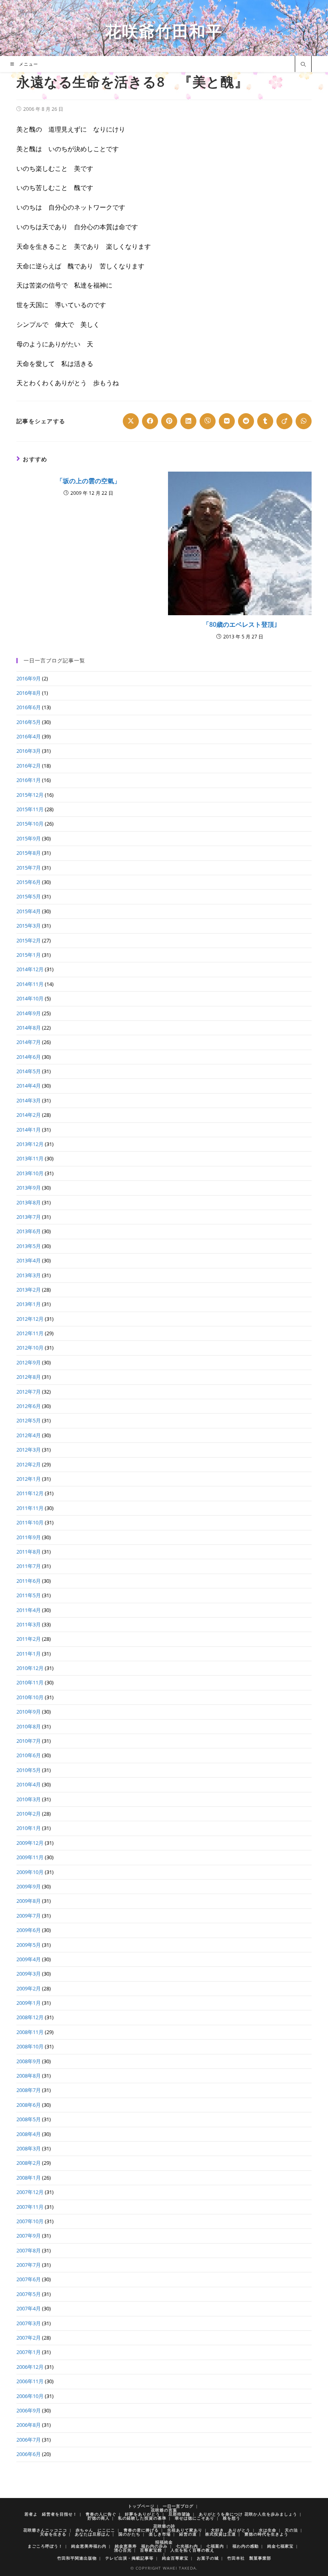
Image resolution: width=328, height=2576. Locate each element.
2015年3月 (29, 926)
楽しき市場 (160, 2534)
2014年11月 (30, 984)
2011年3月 (29, 1624)
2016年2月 (29, 766)
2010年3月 (29, 1799)
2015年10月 (30, 824)
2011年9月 (29, 1537)
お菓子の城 (208, 2558)
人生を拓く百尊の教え (192, 2550)
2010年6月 (29, 1755)
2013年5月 (29, 1246)
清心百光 (123, 2550)
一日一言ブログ (178, 2506)
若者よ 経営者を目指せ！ (51, 2514)
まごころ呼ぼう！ (45, 2546)
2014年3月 (29, 1100)
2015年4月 (29, 911)
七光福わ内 (187, 2546)
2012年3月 (29, 1450)
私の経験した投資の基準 (142, 2518)
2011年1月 (29, 1654)
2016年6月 (29, 707)
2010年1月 (29, 1828)
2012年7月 (29, 1392)
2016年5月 (29, 722)
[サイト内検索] (303, 65)
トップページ (141, 2506)
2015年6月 (29, 882)
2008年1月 (29, 2178)
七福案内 (215, 2546)
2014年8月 (29, 1028)
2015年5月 (29, 896)
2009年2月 (29, 1988)
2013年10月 (30, 1173)
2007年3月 (29, 2323)
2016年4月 (29, 736)
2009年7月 (29, 1916)
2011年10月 (30, 1522)
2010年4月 (29, 1784)
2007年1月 (29, 2352)
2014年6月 (29, 1057)
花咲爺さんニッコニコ (45, 2530)
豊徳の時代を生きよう (266, 2534)
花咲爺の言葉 (164, 2510)
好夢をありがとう (142, 2514)
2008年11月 (30, 2032)
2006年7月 (29, 2440)
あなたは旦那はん (92, 2534)
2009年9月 (29, 1886)
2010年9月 (29, 1712)
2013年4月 (29, 1260)
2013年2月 (29, 1290)
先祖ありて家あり (185, 2530)
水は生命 (268, 2530)
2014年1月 (29, 1130)
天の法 (291, 2530)
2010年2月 (29, 1814)
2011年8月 (29, 1552)
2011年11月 (30, 1508)
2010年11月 (30, 1682)
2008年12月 (30, 2017)
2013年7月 (29, 1217)
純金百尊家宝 (175, 2558)
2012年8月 (29, 1377)
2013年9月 (29, 1188)
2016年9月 (29, 678)
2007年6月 (29, 2279)
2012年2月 (29, 1464)
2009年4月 (29, 1959)
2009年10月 (30, 1872)
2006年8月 (29, 2425)
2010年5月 (29, 1770)
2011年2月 (29, 1639)
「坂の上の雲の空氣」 (88, 481)
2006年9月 (29, 2410)
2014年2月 (29, 1115)
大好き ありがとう (231, 2530)
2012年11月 (30, 1333)
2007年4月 (29, 2308)
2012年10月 (30, 1348)
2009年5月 (29, 1945)
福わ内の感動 (246, 2546)
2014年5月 (29, 1071)
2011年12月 (30, 1493)
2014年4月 (29, 1086)
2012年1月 (29, 1479)
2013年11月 (30, 1158)
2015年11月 (30, 809)
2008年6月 (29, 2105)
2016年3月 (29, 751)
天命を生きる (53, 2534)
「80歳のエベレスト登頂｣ (240, 624)
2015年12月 (30, 795)
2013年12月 (30, 1144)
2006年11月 (30, 2381)
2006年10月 (30, 2396)
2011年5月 (29, 1595)
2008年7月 (29, 2090)
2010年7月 (29, 1741)
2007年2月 (29, 2338)
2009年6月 (29, 1930)
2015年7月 (29, 868)
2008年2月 (29, 2163)
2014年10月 (30, 998)
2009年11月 (30, 1857)
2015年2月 (29, 940)
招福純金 (164, 2542)
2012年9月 (29, 1362)
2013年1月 (29, 1304)
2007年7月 (29, 2265)
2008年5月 (29, 2119)
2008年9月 (29, 2061)
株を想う (232, 2518)
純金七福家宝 (280, 2546)
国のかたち (129, 2534)
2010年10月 (30, 1697)
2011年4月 (29, 1610)
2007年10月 (30, 2221)
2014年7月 (29, 1042)
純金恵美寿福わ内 (89, 2546)
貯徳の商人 (99, 2518)
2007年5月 (29, 2294)
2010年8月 (29, 1726)
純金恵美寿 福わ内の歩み (141, 2546)
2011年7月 (29, 1566)
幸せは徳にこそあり (195, 2518)
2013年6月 (29, 1231)
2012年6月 (29, 1406)
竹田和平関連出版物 (77, 2558)
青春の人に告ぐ (101, 2514)
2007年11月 (30, 2207)
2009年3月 (29, 1974)
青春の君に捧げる (141, 2530)
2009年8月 (29, 1901)
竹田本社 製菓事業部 (249, 2558)
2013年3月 (29, 1275)
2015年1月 (29, 955)
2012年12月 (30, 1319)
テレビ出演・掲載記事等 (129, 2558)
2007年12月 (30, 2192)
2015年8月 (29, 853)
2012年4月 (29, 1435)
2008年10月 (30, 2046)
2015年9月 (29, 838)
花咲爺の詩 (164, 2526)
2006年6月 (29, 2454)
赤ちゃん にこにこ (95, 2530)
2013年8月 (29, 1202)
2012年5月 (29, 1420)
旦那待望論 (179, 2514)
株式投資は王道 (221, 2534)
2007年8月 (29, 2250)
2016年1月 (29, 780)
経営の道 (188, 2534)
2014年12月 (30, 969)
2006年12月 (30, 2367)
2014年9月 (29, 1013)
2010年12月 (30, 1668)
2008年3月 (29, 2148)
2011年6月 (29, 1581)
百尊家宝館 (151, 2550)
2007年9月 (29, 2236)
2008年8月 (29, 2076)
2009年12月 (30, 1843)
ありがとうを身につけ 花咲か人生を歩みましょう (248, 2514)
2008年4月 (29, 2134)
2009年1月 (29, 2003)
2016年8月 (29, 693)
